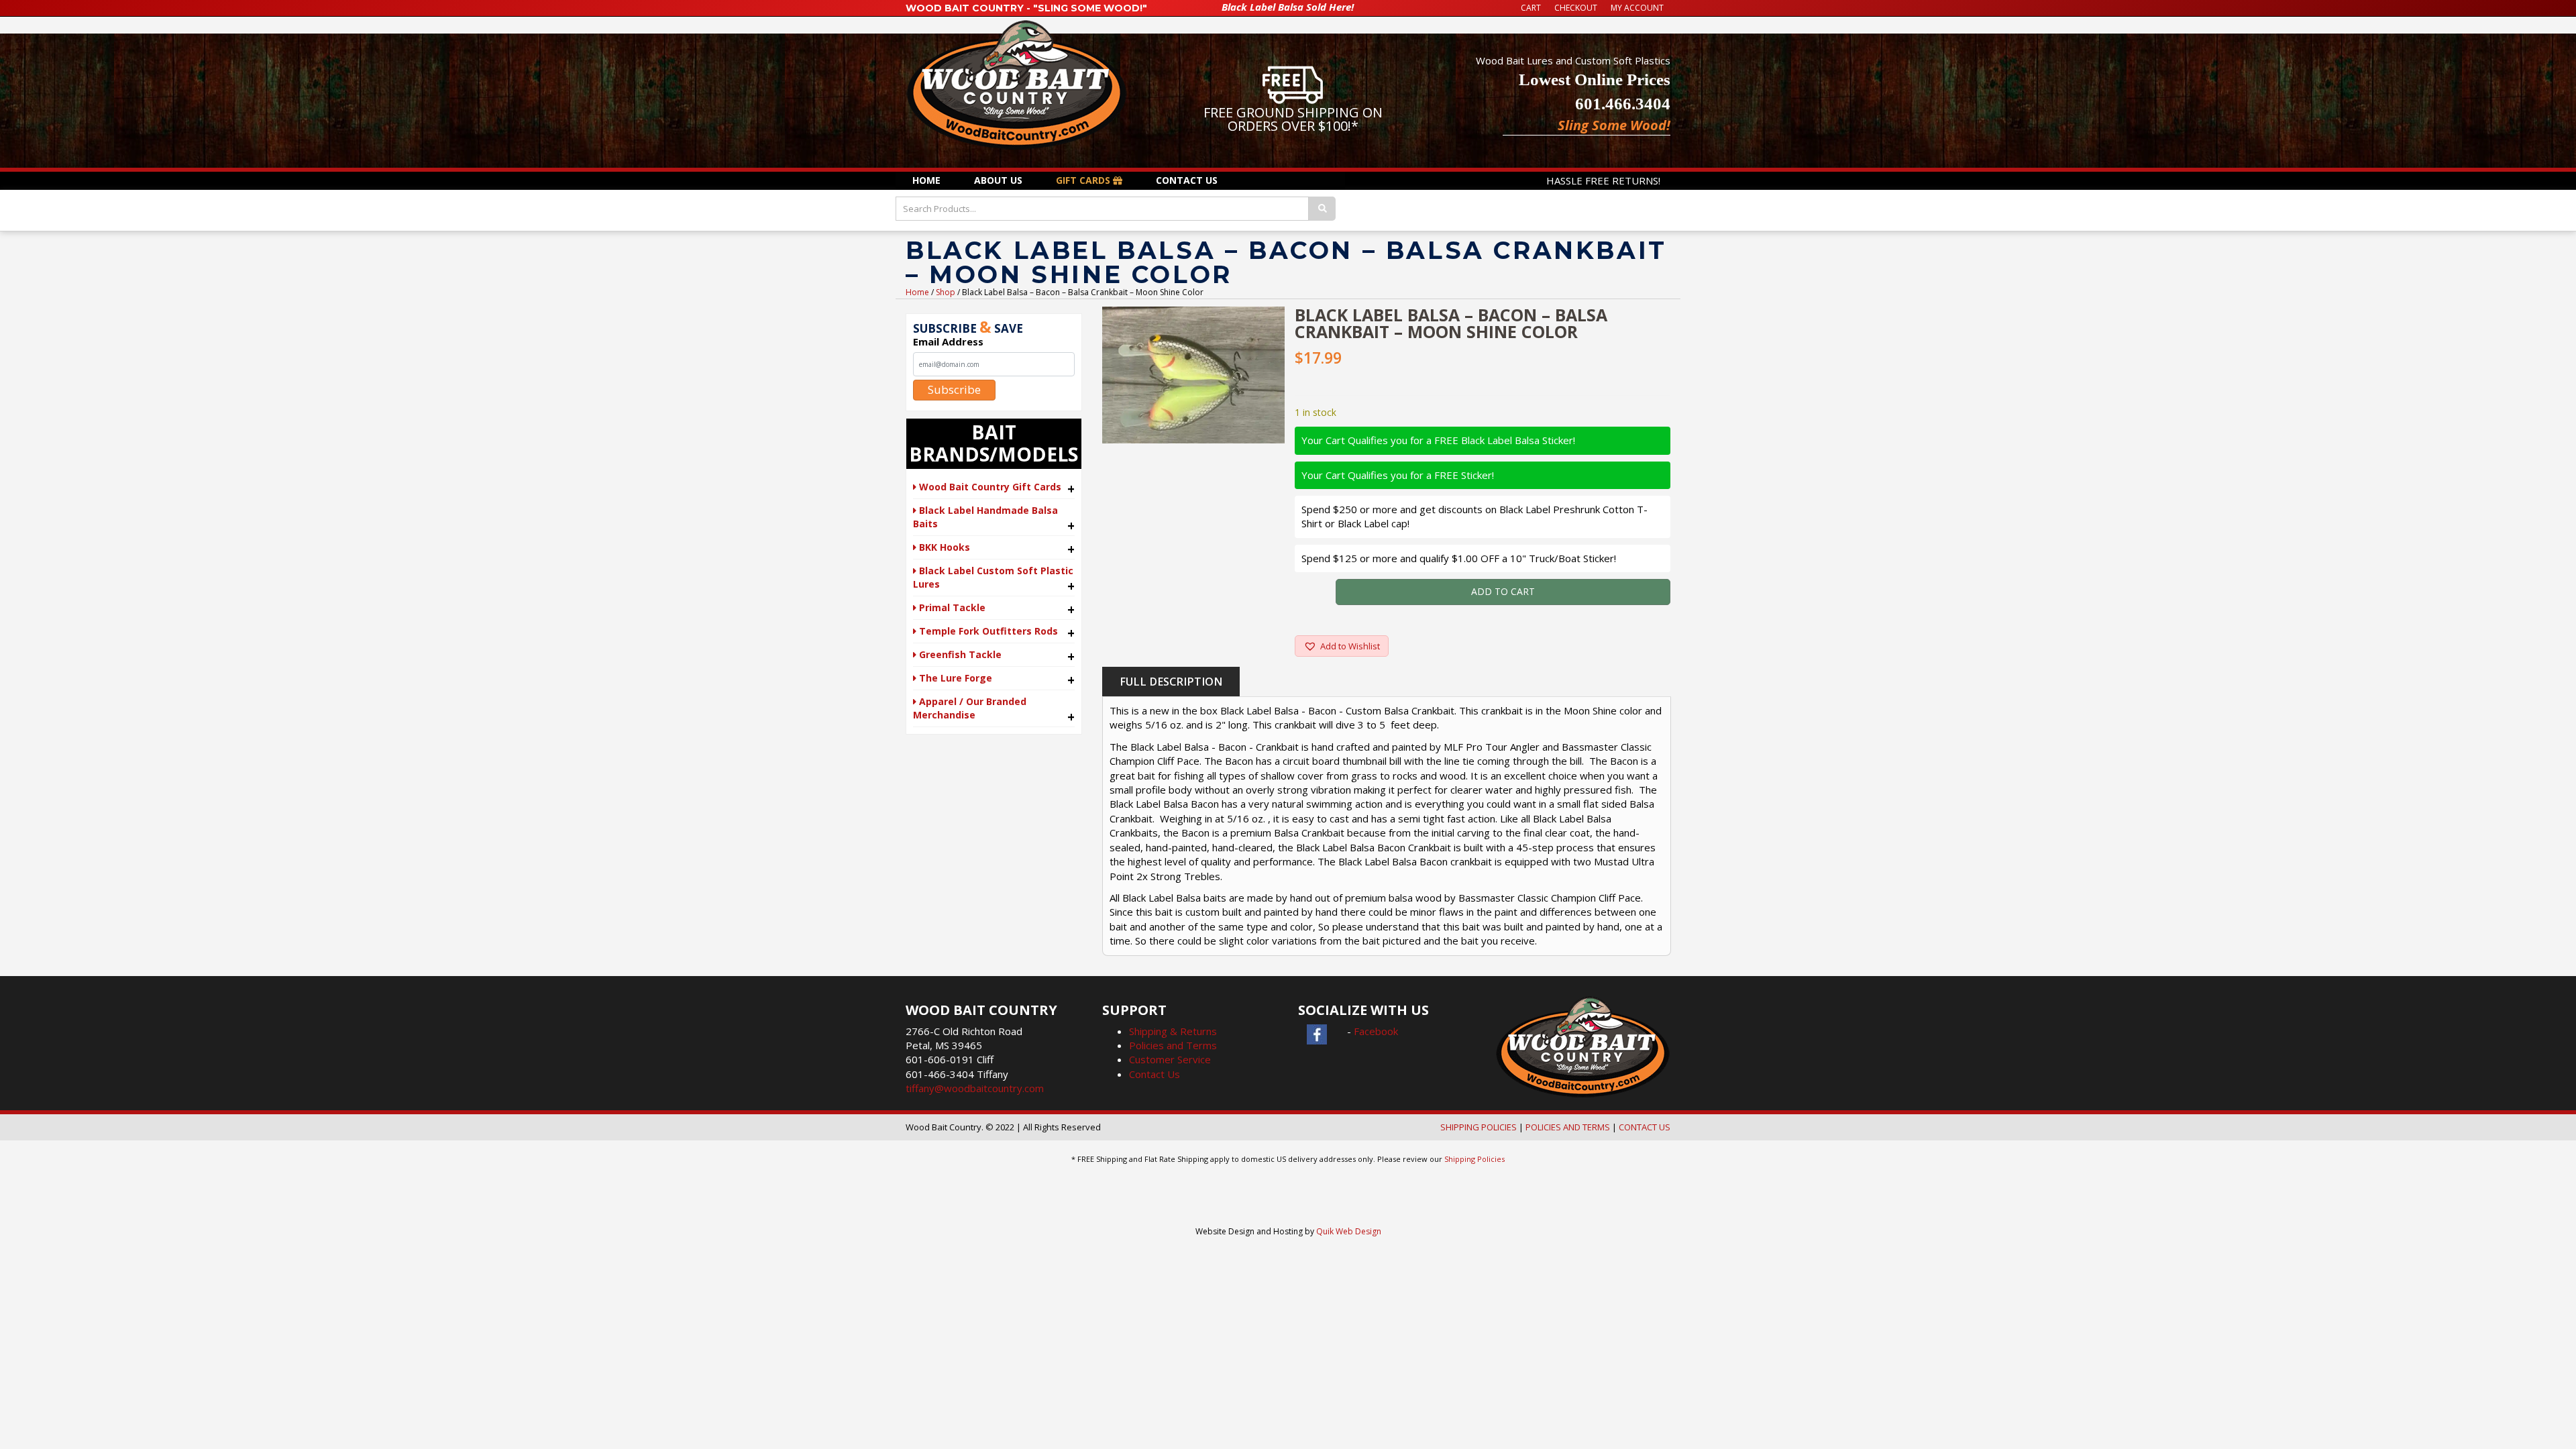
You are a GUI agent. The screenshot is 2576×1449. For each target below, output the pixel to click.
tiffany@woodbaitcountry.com (975, 1088)
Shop (946, 292)
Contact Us (1155, 1074)
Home (917, 292)
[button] (1342, 646)
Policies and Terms (1173, 1045)
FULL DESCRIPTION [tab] (1171, 682)
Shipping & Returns (1173, 1031)
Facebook (1376, 1031)
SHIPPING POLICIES (1479, 1127)
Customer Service (1170, 1059)
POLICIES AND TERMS (1568, 1127)
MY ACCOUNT (1637, 8)
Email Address (948, 341)
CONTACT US (1645, 1127)
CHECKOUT (1576, 8)
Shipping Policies (1474, 1159)
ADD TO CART (1503, 591)
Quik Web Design (1349, 1231)
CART (1531, 8)
